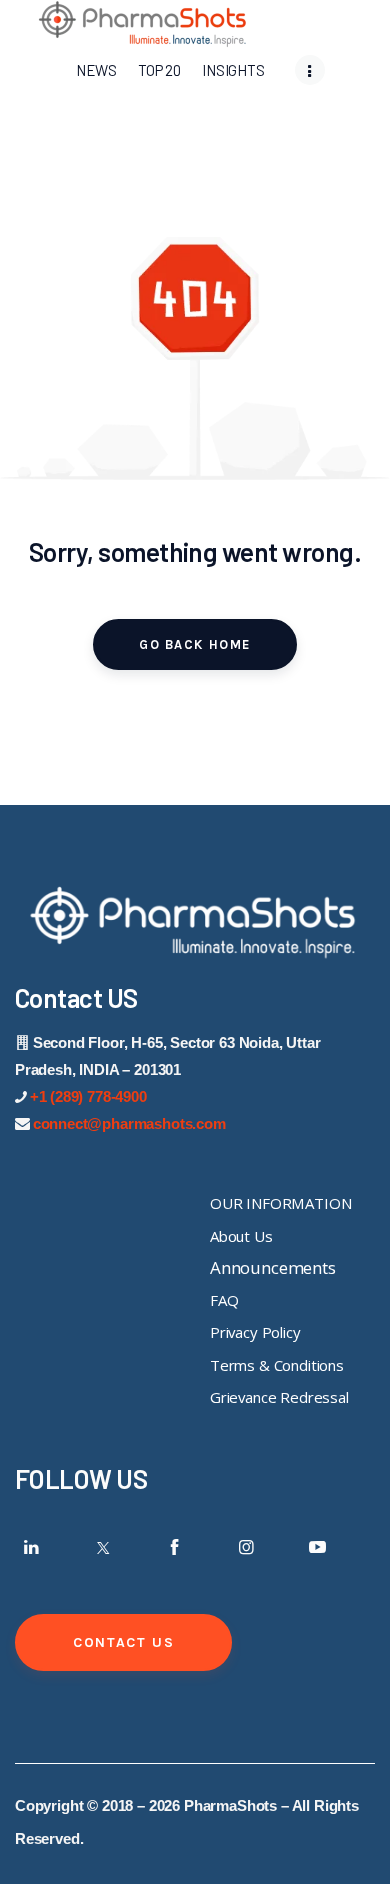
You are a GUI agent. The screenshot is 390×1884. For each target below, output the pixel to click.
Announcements (273, 1267)
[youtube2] (318, 1547)
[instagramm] (246, 1547)
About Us (241, 1236)
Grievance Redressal (279, 1397)
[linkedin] (32, 1547)
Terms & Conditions (277, 1365)
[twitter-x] (103, 1547)
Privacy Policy (255, 1332)
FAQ (224, 1300)
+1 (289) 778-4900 (88, 1096)
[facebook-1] (175, 1547)
